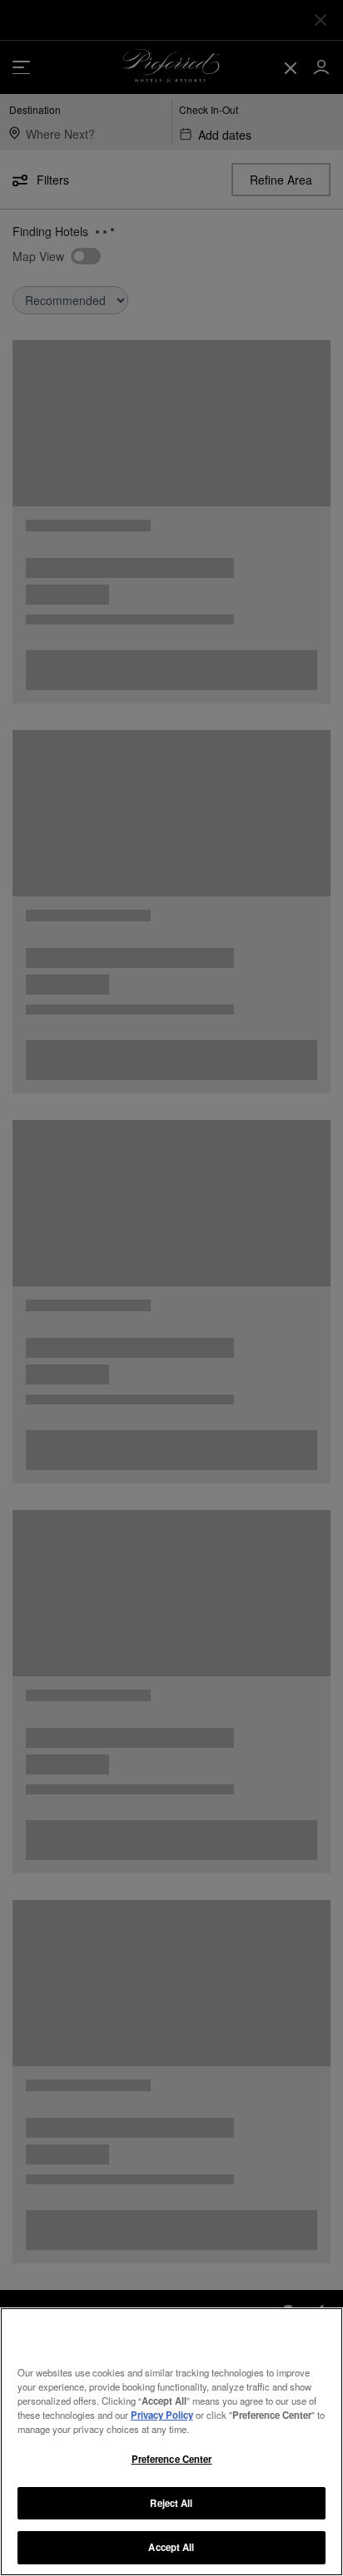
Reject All (171, 2503)
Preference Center (172, 2459)
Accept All (171, 2547)
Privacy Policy (162, 2415)
